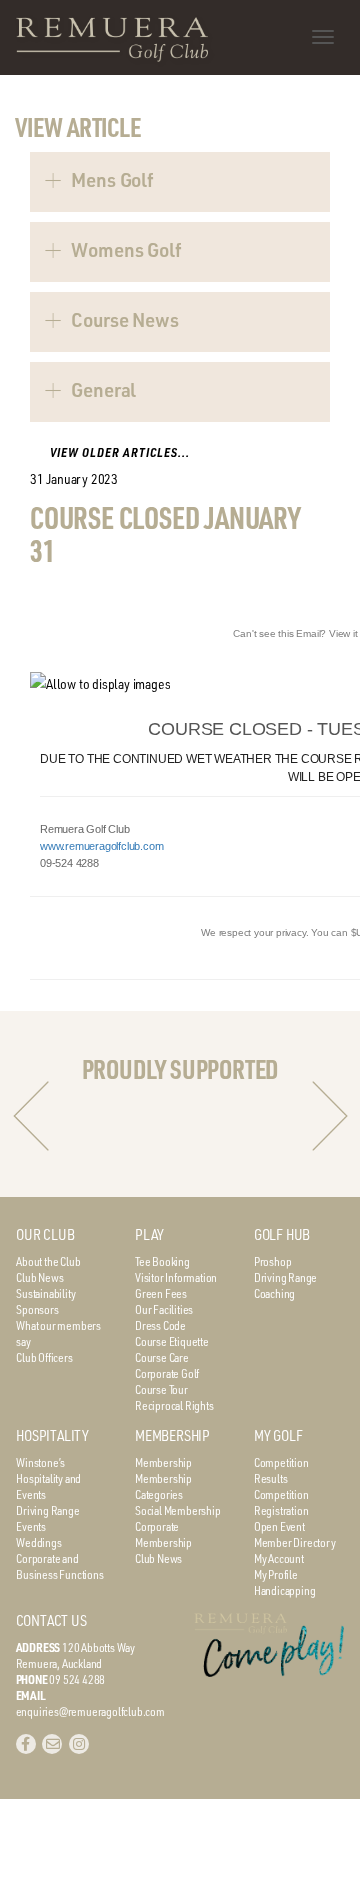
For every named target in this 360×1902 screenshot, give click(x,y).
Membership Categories (163, 1486)
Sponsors (37, 1309)
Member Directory (295, 1542)
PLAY (149, 1234)
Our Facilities (164, 1309)
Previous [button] (31, 1116)
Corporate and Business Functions (59, 1566)
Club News (39, 1277)
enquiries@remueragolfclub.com (90, 1711)
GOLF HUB (282, 1234)
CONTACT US (51, 1620)
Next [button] (330, 1116)
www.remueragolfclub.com (101, 846)
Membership (163, 1462)
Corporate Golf (167, 1373)
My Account (279, 1558)
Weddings (38, 1542)
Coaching (274, 1293)
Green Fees (161, 1293)
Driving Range (285, 1277)
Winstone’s (40, 1462)
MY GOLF (278, 1435)
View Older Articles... (120, 452)
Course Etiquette (172, 1341)
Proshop (273, 1261)
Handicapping (285, 1590)
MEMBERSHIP (172, 1435)
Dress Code (160, 1325)
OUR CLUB (45, 1234)
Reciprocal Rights (174, 1405)
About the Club (48, 1261)
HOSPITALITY (52, 1435)
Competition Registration (281, 1502)
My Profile (276, 1574)
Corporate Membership (163, 1534)
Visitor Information (176, 1277)
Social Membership (178, 1510)
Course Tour (161, 1389)
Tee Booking (162, 1261)
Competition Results (281, 1470)
